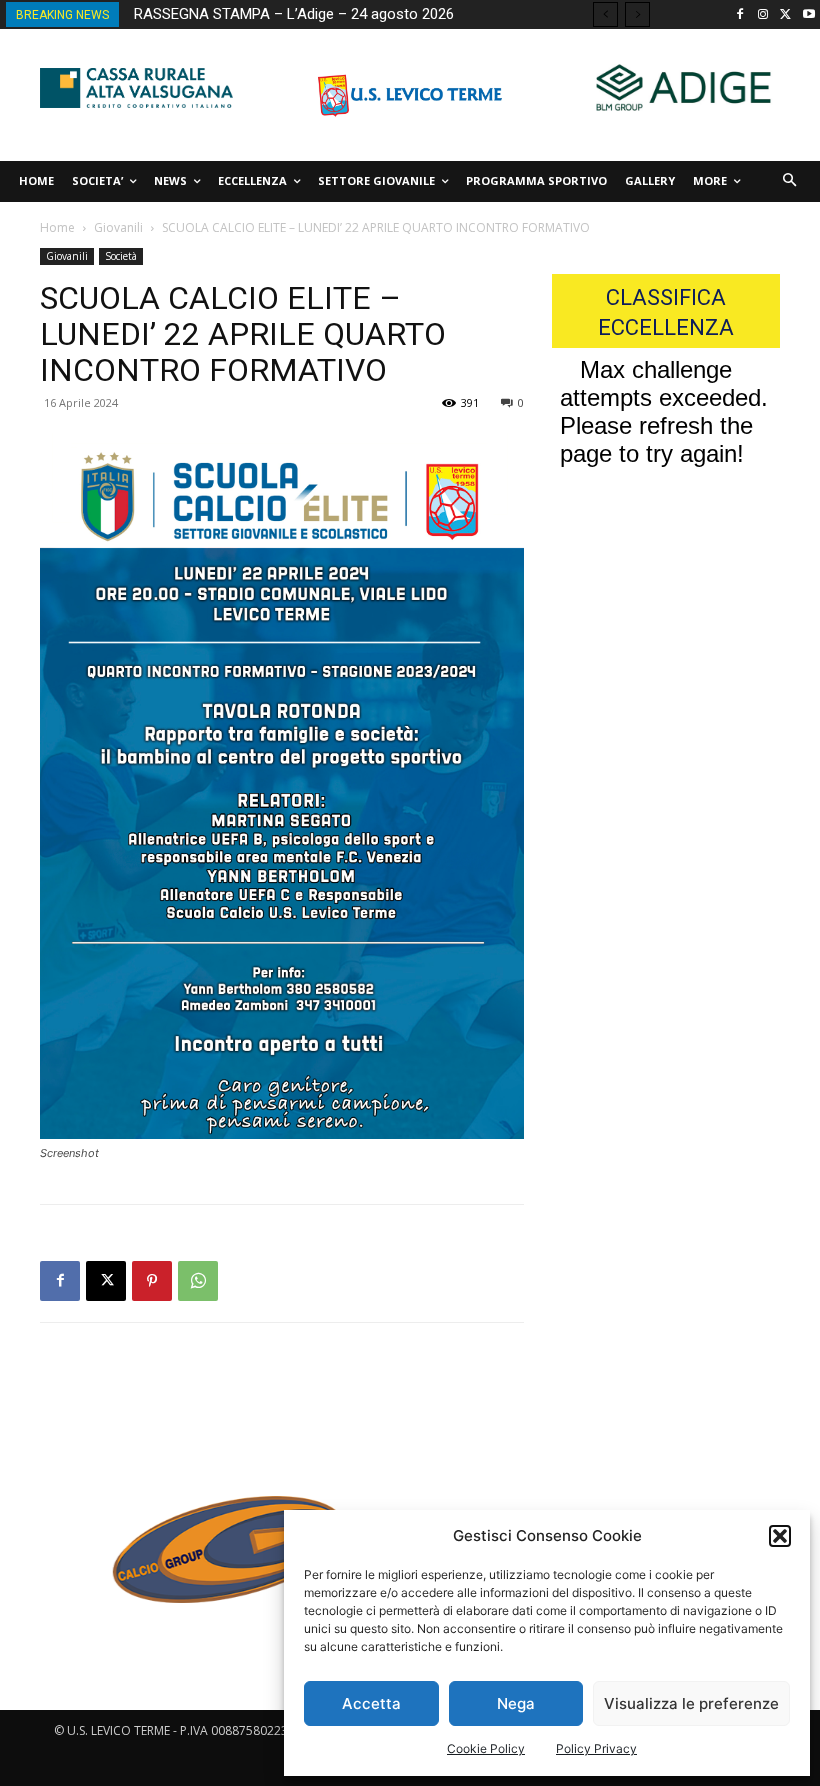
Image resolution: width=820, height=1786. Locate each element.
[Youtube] (808, 15)
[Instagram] (763, 15)
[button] (780, 1536)
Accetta (371, 1703)
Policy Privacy (596, 1748)
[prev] (605, 14)
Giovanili (118, 227)
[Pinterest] (152, 1281)
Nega (516, 1703)
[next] (637, 14)
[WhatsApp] (198, 1281)
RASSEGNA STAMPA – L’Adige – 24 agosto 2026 (294, 14)
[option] (221, 1560)
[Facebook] (740, 15)
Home (57, 227)
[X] (785, 15)
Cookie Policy (486, 1748)
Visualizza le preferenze (691, 1703)
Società (121, 256)
